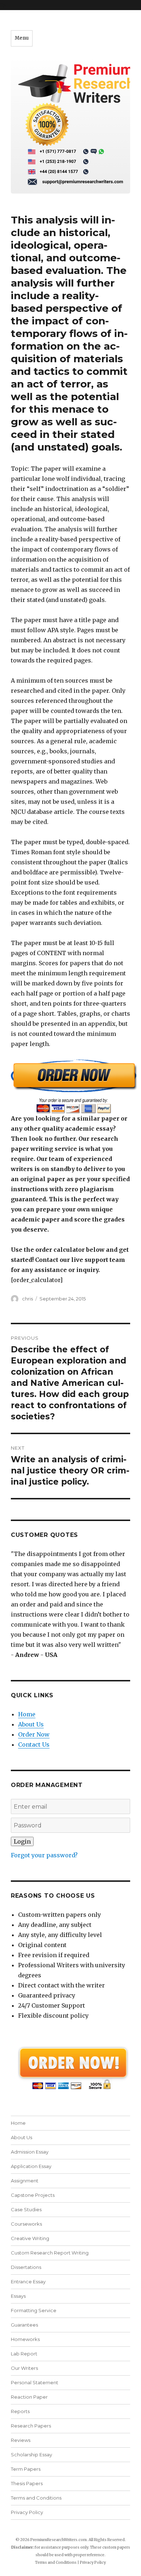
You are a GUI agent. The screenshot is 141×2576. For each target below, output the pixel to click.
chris (27, 1299)
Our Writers (24, 2368)
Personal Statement (35, 2382)
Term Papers (26, 2469)
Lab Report (24, 2354)
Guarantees (24, 2325)
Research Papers (31, 2426)
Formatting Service (34, 2310)
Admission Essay (30, 2152)
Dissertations (26, 2267)
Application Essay (31, 2166)
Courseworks (26, 2224)
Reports (20, 2411)
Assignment (25, 2181)
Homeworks (25, 2339)
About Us (31, 1724)
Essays (18, 2296)
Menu (22, 38)
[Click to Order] (70, 1086)
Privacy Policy (27, 2512)
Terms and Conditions (36, 2498)
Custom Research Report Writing (50, 2253)
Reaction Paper (29, 2397)
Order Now (34, 1734)
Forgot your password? (44, 1855)
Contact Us (34, 1744)
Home (27, 1714)
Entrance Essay (28, 2282)
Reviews (21, 2440)
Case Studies (26, 2209)
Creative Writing (30, 2238)
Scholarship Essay (31, 2455)
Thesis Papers (27, 2483)
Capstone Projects (33, 2195)
